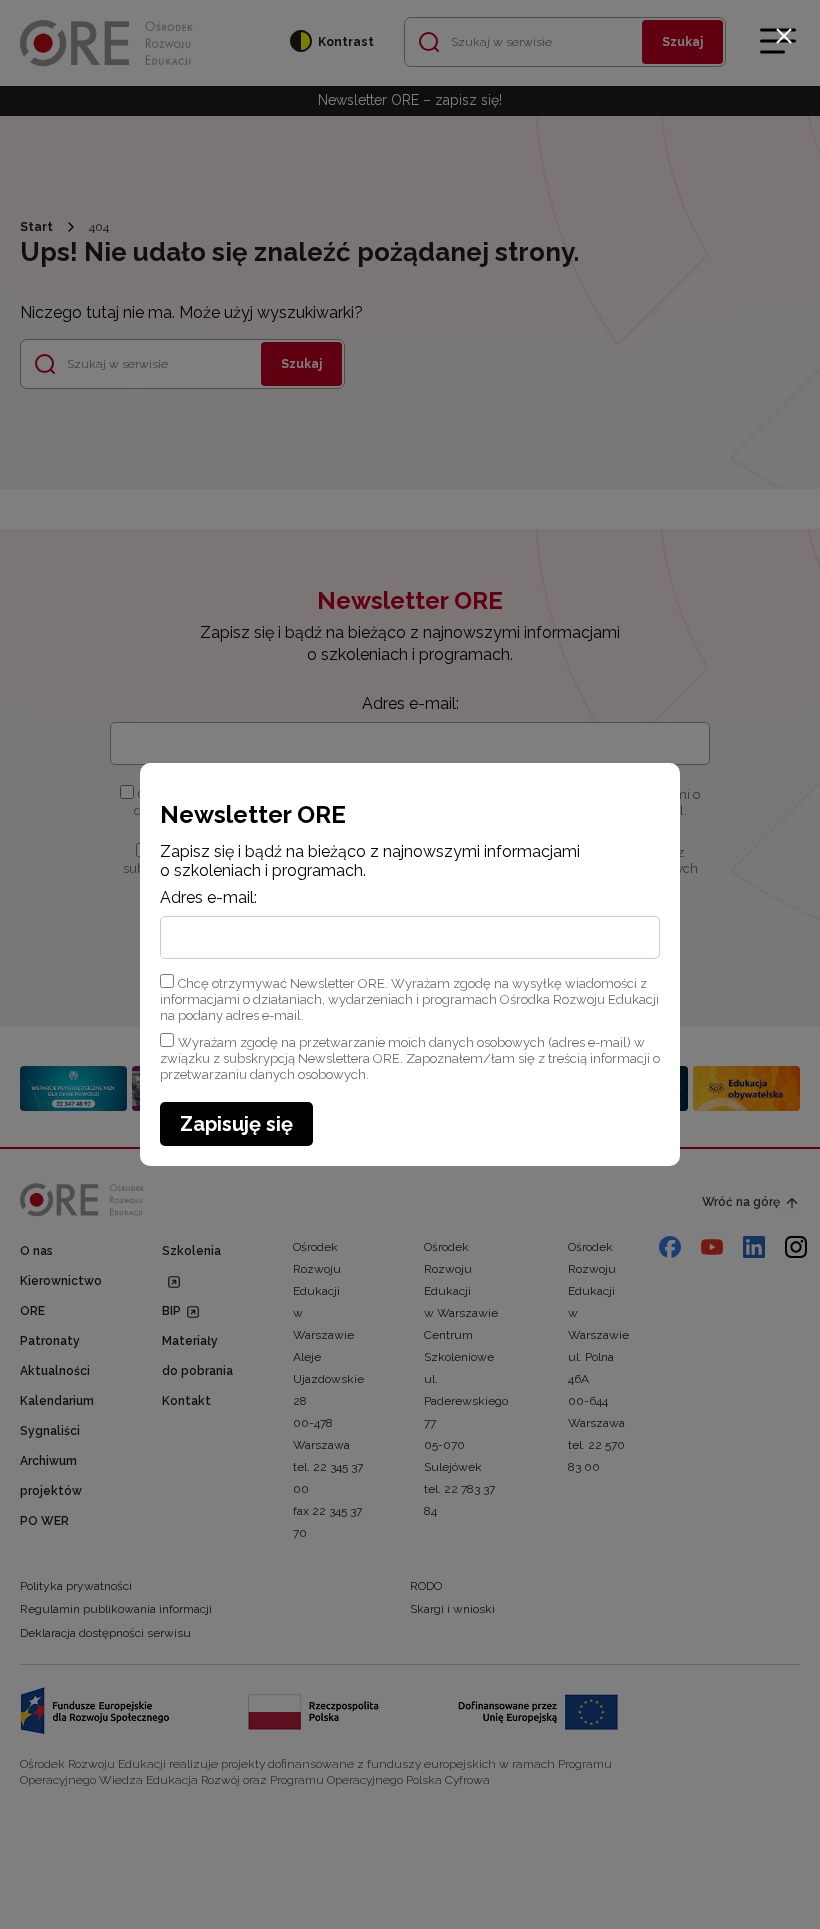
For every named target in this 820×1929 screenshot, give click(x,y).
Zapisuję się (236, 1124)
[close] (784, 36)
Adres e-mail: (208, 898)
